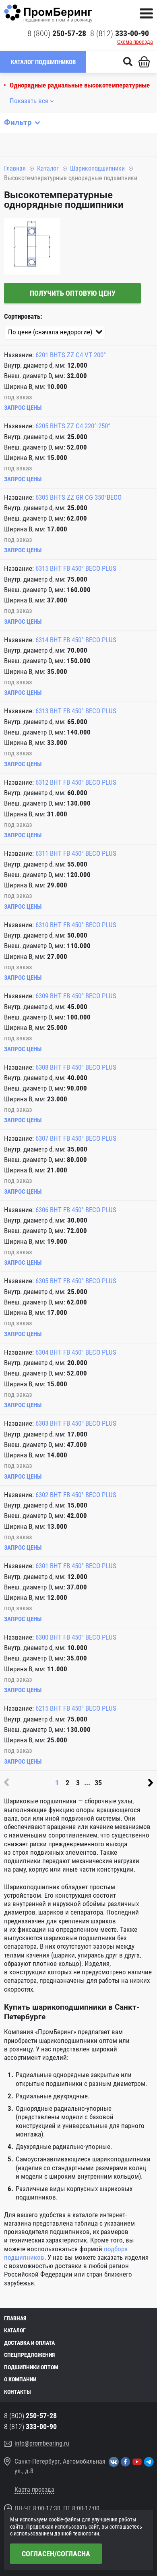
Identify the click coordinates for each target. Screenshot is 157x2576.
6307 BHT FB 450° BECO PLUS (76, 1138)
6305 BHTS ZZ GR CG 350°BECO (78, 497)
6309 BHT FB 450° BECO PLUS (76, 996)
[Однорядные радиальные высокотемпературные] (32, 247)
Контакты (18, 2392)
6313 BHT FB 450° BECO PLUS (76, 711)
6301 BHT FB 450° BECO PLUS (76, 1566)
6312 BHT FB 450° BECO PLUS (76, 782)
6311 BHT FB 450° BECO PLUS (76, 853)
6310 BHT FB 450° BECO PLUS (76, 925)
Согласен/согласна (56, 2554)
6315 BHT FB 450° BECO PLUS (76, 568)
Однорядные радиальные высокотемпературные (80, 85)
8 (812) (120, 33)
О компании (20, 2379)
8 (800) (57, 33)
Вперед (151, 1782)
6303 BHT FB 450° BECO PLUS (76, 1423)
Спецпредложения (29, 2355)
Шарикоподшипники (97, 168)
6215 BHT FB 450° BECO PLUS (76, 1708)
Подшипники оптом (31, 2367)
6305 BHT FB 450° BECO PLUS (76, 1281)
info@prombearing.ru (42, 2443)
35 (98, 1783)
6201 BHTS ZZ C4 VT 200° (71, 355)
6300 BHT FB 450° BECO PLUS (76, 1637)
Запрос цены (23, 408)
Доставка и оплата (29, 2343)
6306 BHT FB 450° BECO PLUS (76, 1210)
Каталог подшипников (43, 62)
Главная (15, 168)
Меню (146, 13)
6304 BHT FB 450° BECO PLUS (76, 1352)
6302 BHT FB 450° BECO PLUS (76, 1495)
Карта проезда (34, 2490)
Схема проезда (135, 42)
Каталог (48, 168)
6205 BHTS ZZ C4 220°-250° (73, 426)
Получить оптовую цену (73, 293)
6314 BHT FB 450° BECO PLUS (76, 640)
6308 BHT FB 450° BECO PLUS (76, 1067)
